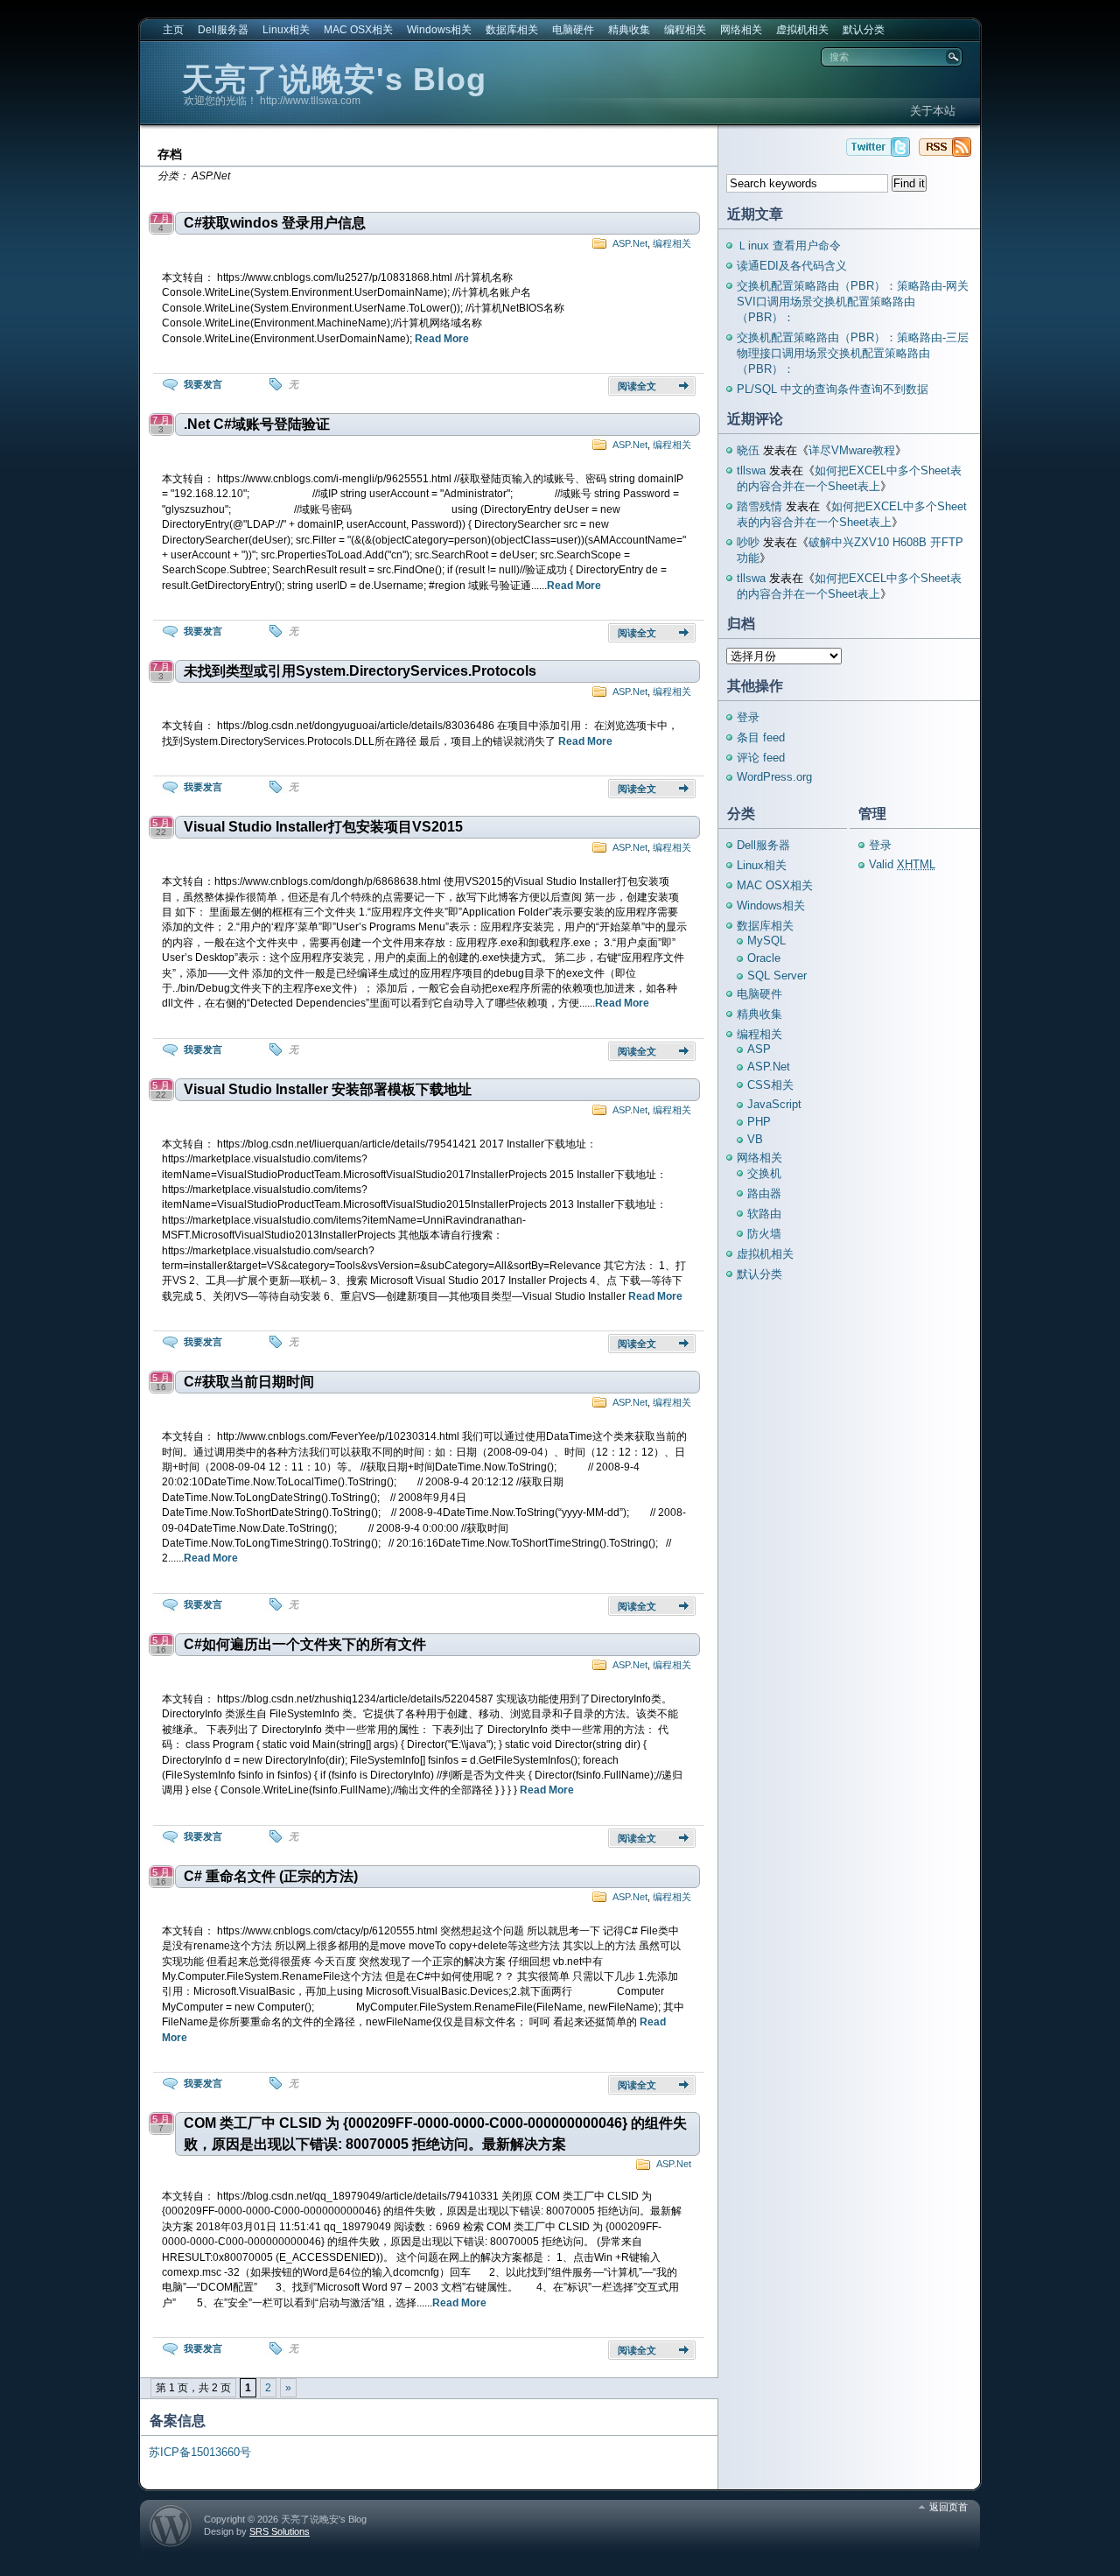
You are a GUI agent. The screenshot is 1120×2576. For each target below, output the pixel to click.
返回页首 (948, 2507)
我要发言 (203, 384)
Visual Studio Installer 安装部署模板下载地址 (328, 1089)
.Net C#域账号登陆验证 (257, 424)
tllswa (751, 470)
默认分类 (864, 30)
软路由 (764, 1214)
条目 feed (761, 737)
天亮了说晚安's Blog (334, 79)
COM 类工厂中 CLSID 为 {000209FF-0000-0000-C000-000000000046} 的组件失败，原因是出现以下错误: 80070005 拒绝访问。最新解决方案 (435, 2134)
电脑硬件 (573, 30)
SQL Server (777, 976)
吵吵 (748, 542)
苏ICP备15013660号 (200, 2452)
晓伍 (748, 450)
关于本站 (933, 111)
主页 (173, 30)
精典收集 (629, 30)
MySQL (766, 941)
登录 (748, 717)
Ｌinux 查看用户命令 (789, 246)
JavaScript (774, 1104)
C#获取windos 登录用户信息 (275, 223)
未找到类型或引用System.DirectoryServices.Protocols (360, 671)
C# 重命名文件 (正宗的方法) (271, 1876)
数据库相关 (512, 30)
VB (755, 1139)
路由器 (764, 1193)
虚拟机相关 (802, 30)
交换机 (764, 1173)
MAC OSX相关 (358, 30)
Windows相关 (439, 30)
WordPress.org (774, 777)
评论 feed (761, 758)
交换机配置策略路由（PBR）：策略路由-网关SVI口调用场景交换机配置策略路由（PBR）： (853, 302)
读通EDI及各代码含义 (792, 266)
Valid (902, 864)
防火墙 (764, 1234)
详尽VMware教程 (852, 450)
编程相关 (685, 30)
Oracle (764, 958)
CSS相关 (770, 1085)
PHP (759, 1122)
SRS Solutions (280, 2531)
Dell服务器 (223, 30)
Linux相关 (286, 30)
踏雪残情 (759, 506)
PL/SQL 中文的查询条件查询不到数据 (833, 389)
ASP (759, 1049)
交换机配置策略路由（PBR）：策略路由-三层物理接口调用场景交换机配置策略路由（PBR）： (853, 353)
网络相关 (741, 30)
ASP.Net (630, 243)
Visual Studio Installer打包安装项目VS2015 (323, 827)
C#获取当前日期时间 (249, 1382)
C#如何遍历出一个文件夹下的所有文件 (305, 1644)
